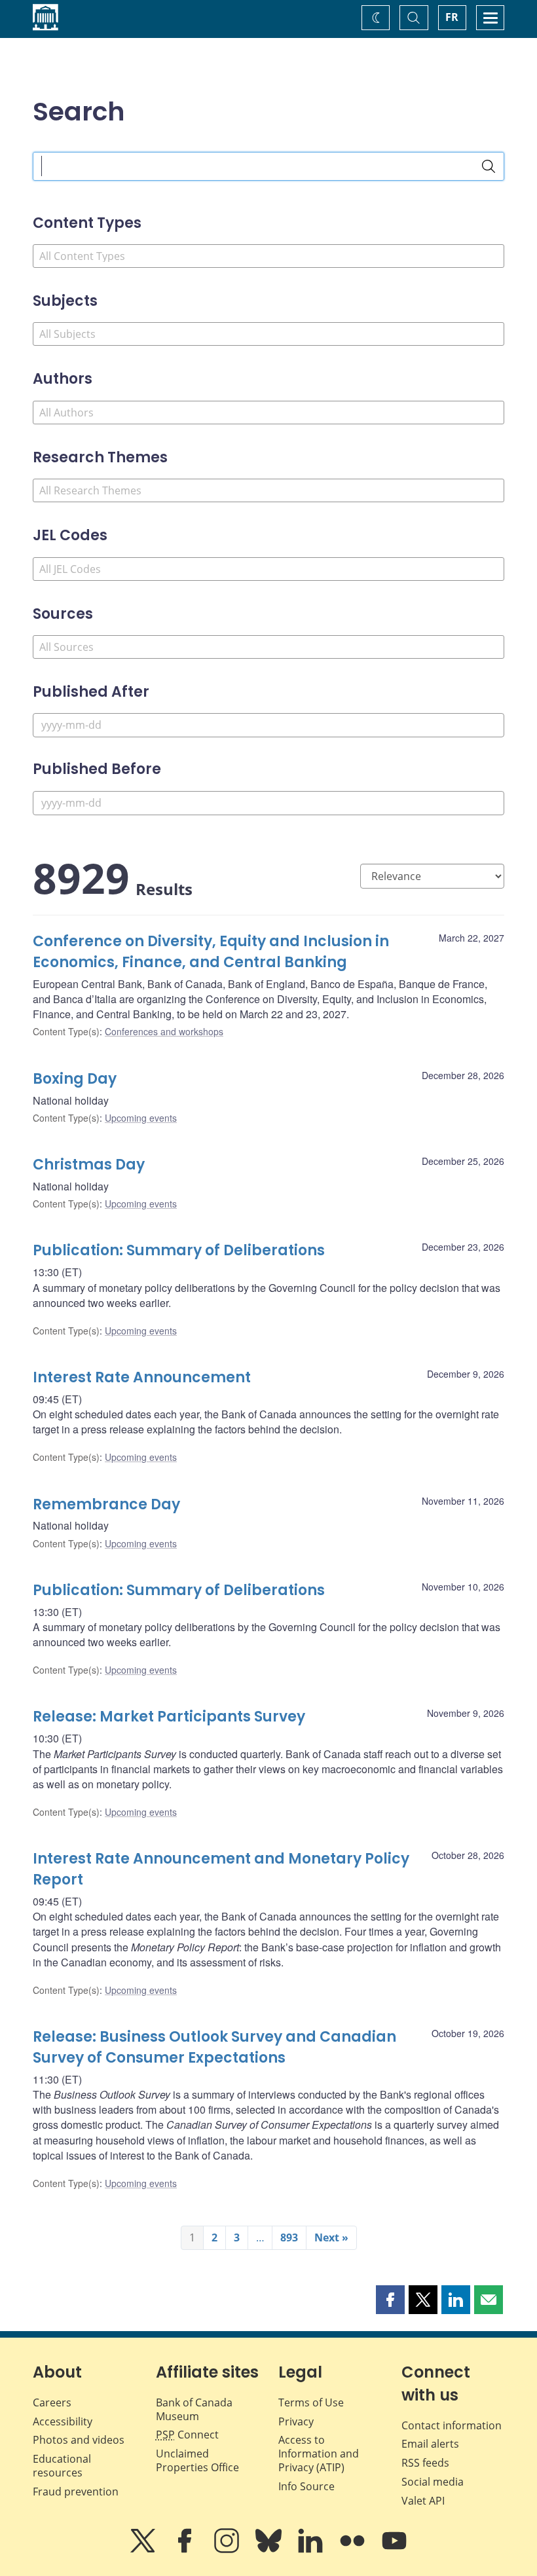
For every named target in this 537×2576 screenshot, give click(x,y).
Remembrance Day (106, 1504)
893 (289, 2237)
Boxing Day (75, 1079)
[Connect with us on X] (144, 2550)
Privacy (296, 2421)
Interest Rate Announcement (142, 1377)
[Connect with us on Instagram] (228, 2550)
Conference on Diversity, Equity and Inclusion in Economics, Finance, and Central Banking (211, 952)
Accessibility (63, 2421)
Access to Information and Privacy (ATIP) (319, 2454)
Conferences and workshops (164, 1031)
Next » (331, 2237)
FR (452, 17)
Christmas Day (89, 1165)
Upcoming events (141, 1118)
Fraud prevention (76, 2492)
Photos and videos (79, 2440)
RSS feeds (425, 2463)
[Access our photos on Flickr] (354, 2550)
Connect (187, 2435)
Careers (52, 2402)
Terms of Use (311, 2402)
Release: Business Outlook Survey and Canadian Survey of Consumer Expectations (214, 2047)
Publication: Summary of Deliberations (179, 1250)
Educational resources (62, 2466)
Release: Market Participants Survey (169, 1717)
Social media (433, 2482)
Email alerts (430, 2444)
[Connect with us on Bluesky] (270, 2550)
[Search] (489, 166)
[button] (390, 2300)
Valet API (423, 2501)
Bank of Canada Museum (194, 2409)
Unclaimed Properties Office (197, 2460)
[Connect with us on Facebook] (186, 2550)
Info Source (306, 2486)
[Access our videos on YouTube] (394, 2550)
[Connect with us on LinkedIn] (312, 2550)
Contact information (452, 2425)
